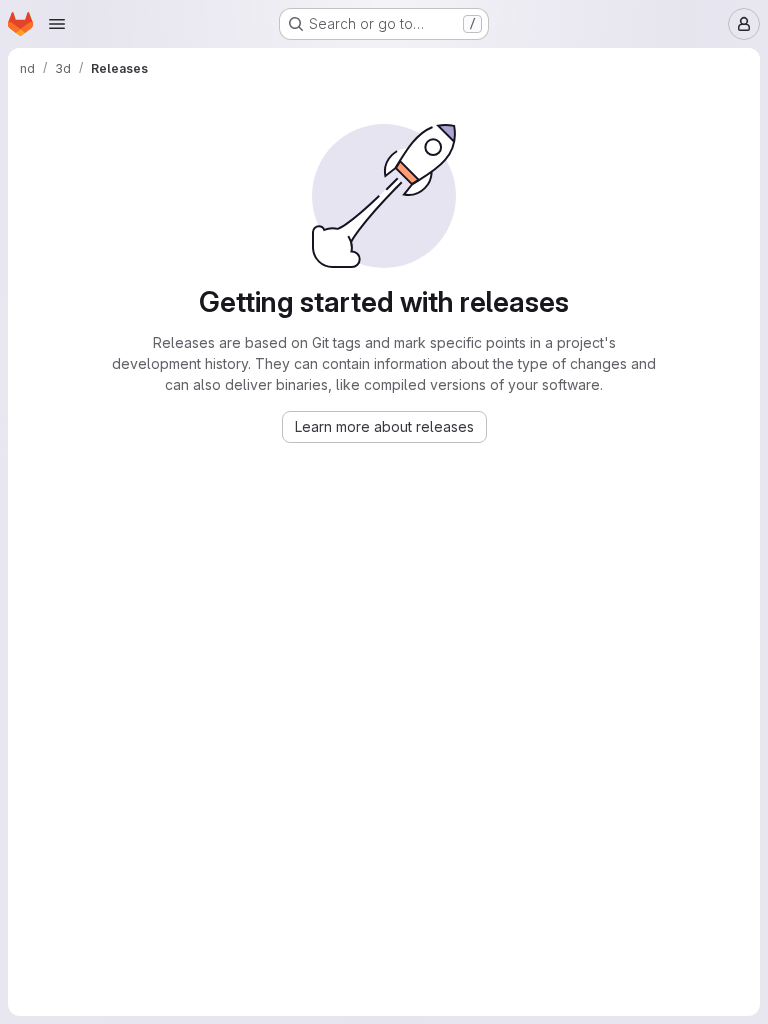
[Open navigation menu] (57, 24)
